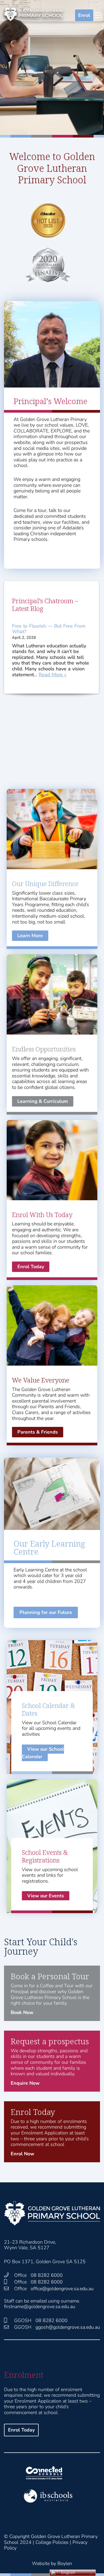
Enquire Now (25, 2083)
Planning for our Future (46, 1612)
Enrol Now (22, 2154)
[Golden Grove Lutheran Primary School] (33, 14)
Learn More (30, 936)
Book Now (22, 2012)
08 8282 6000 (47, 2275)
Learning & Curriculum (43, 1101)
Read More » (53, 675)
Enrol (84, 15)
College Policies (52, 2542)
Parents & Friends (38, 1432)
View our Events (46, 1896)
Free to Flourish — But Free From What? (49, 629)
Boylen (65, 2563)
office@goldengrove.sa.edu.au (62, 2289)
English (68, 2573)
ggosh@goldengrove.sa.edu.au (68, 2327)
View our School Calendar (43, 1753)
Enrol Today (31, 1267)
